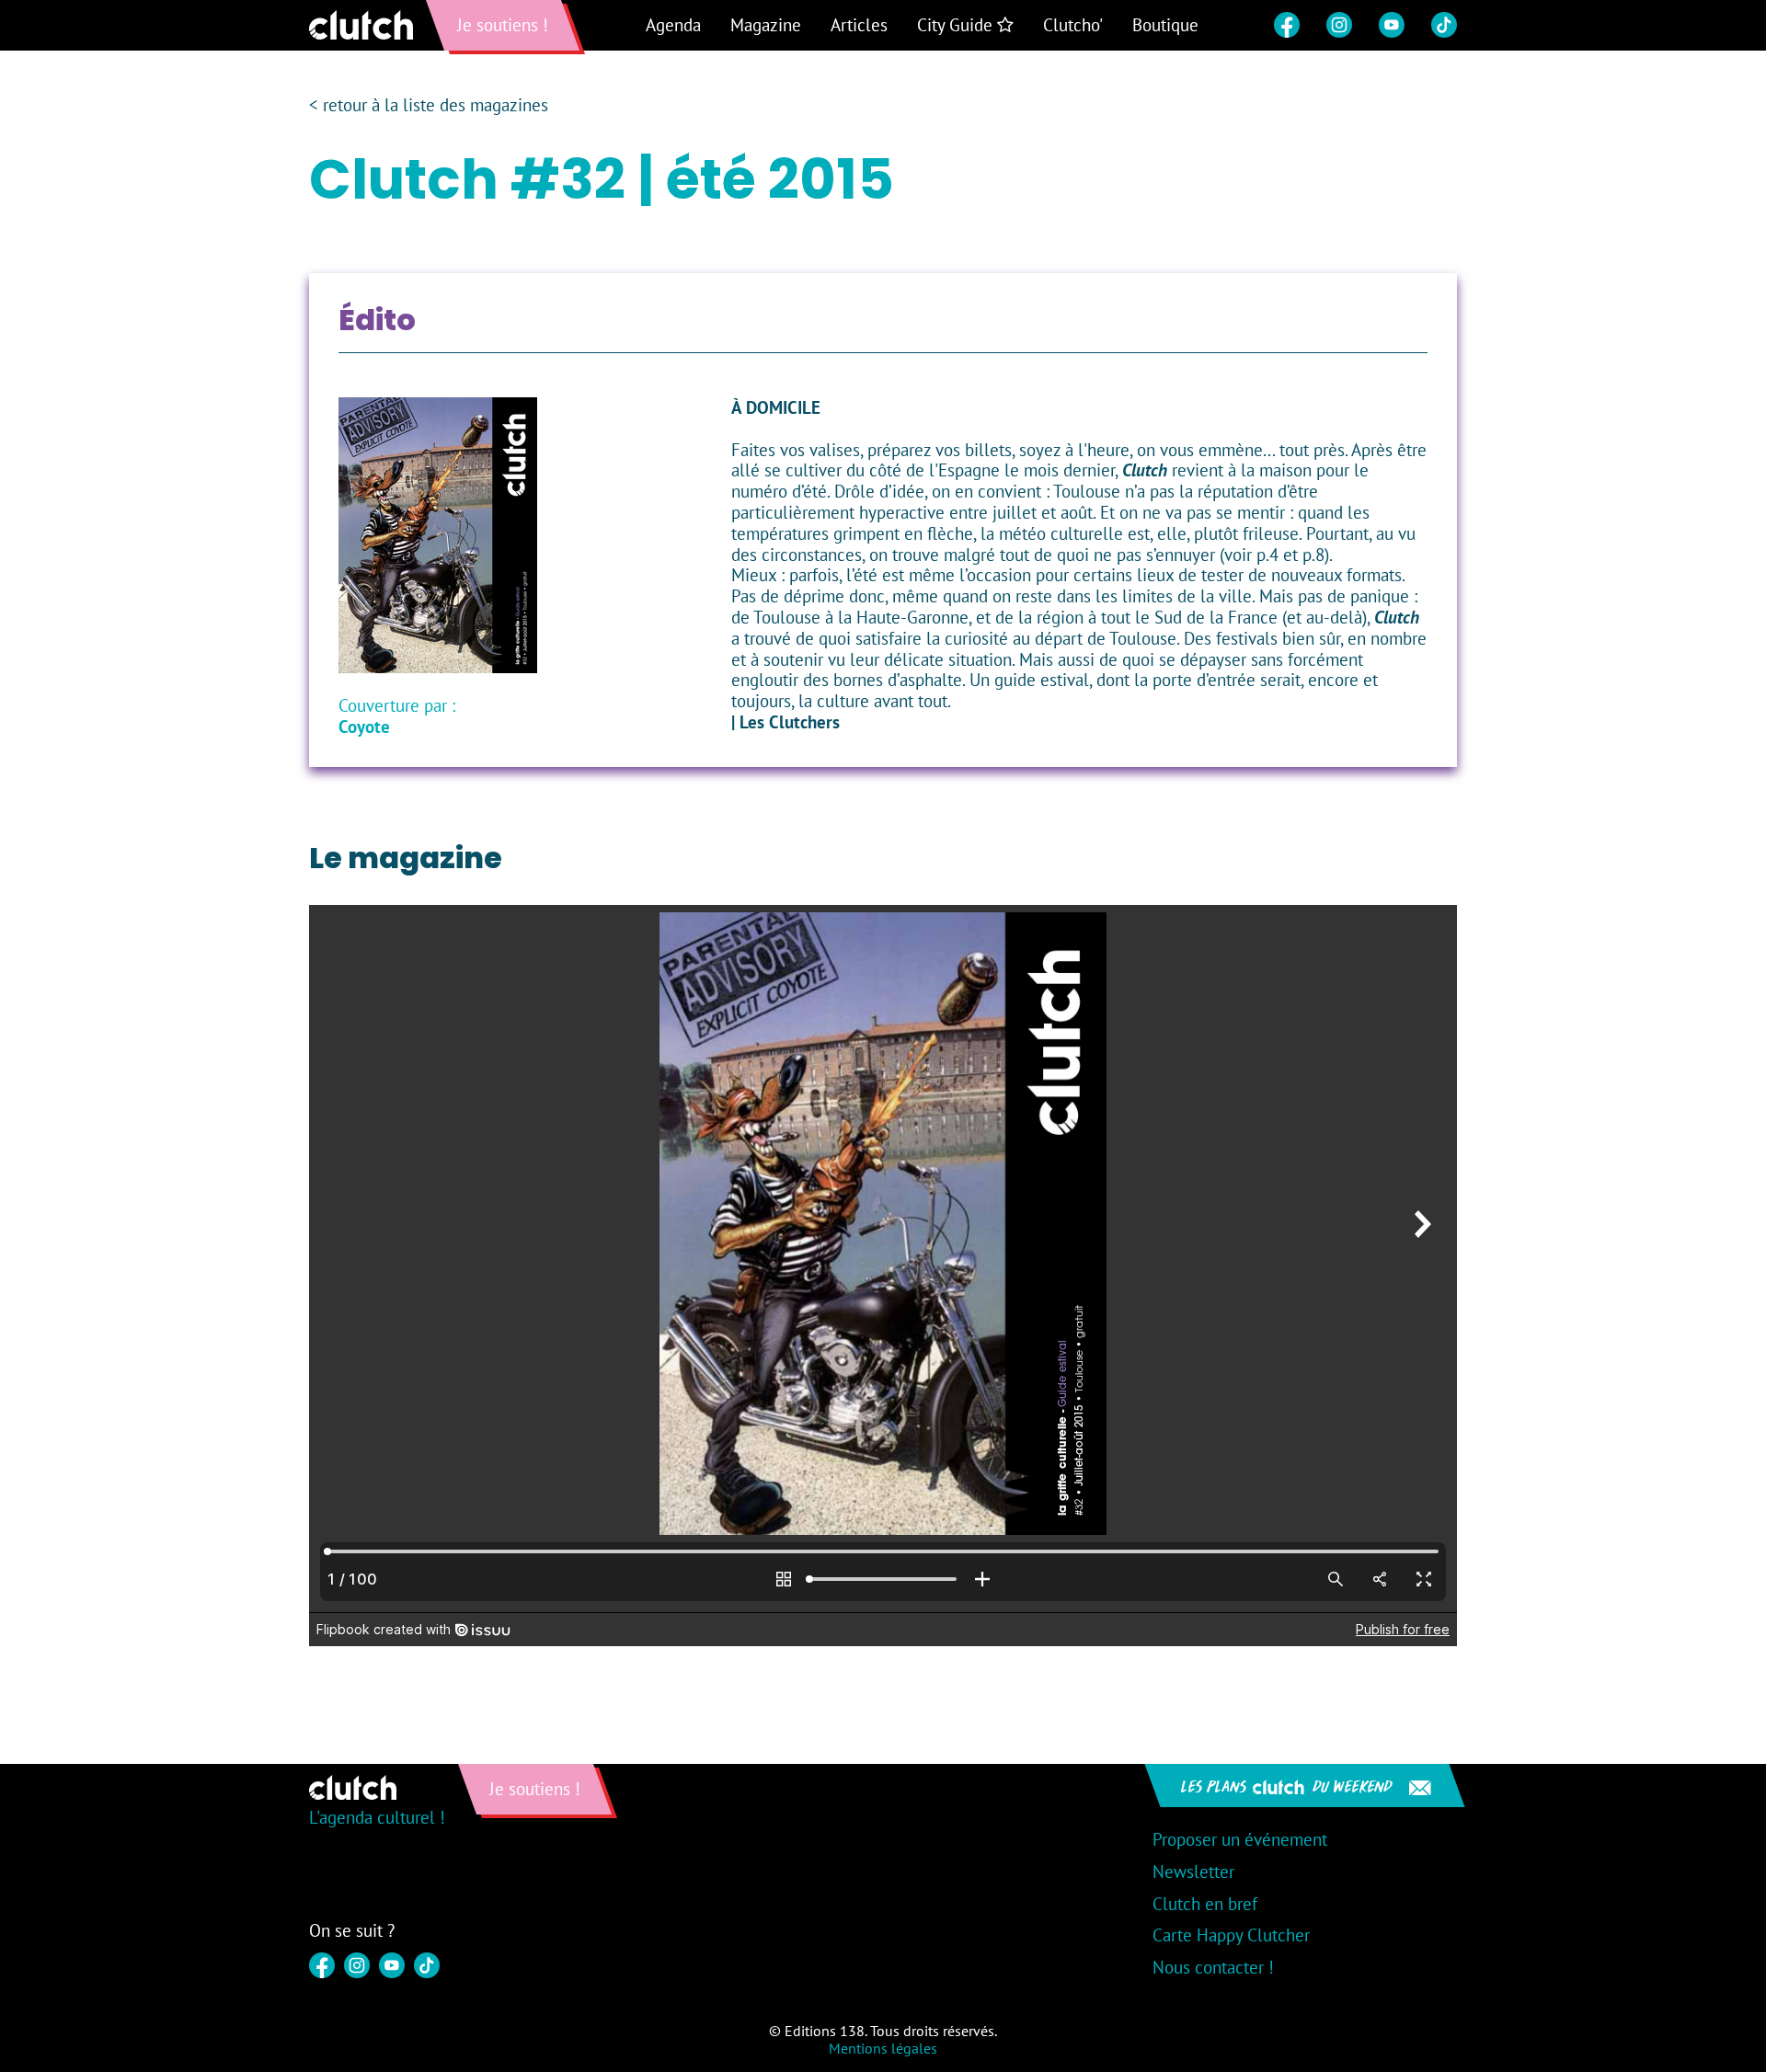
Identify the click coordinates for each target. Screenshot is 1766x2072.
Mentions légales (883, 2048)
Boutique (1165, 25)
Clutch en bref (1205, 1904)
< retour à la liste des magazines (429, 105)
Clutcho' (1073, 25)
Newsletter (1193, 1872)
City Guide (957, 25)
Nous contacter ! (1213, 1967)
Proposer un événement (1240, 1839)
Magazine (766, 25)
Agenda (673, 25)
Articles (859, 25)
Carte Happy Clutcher (1231, 1935)
